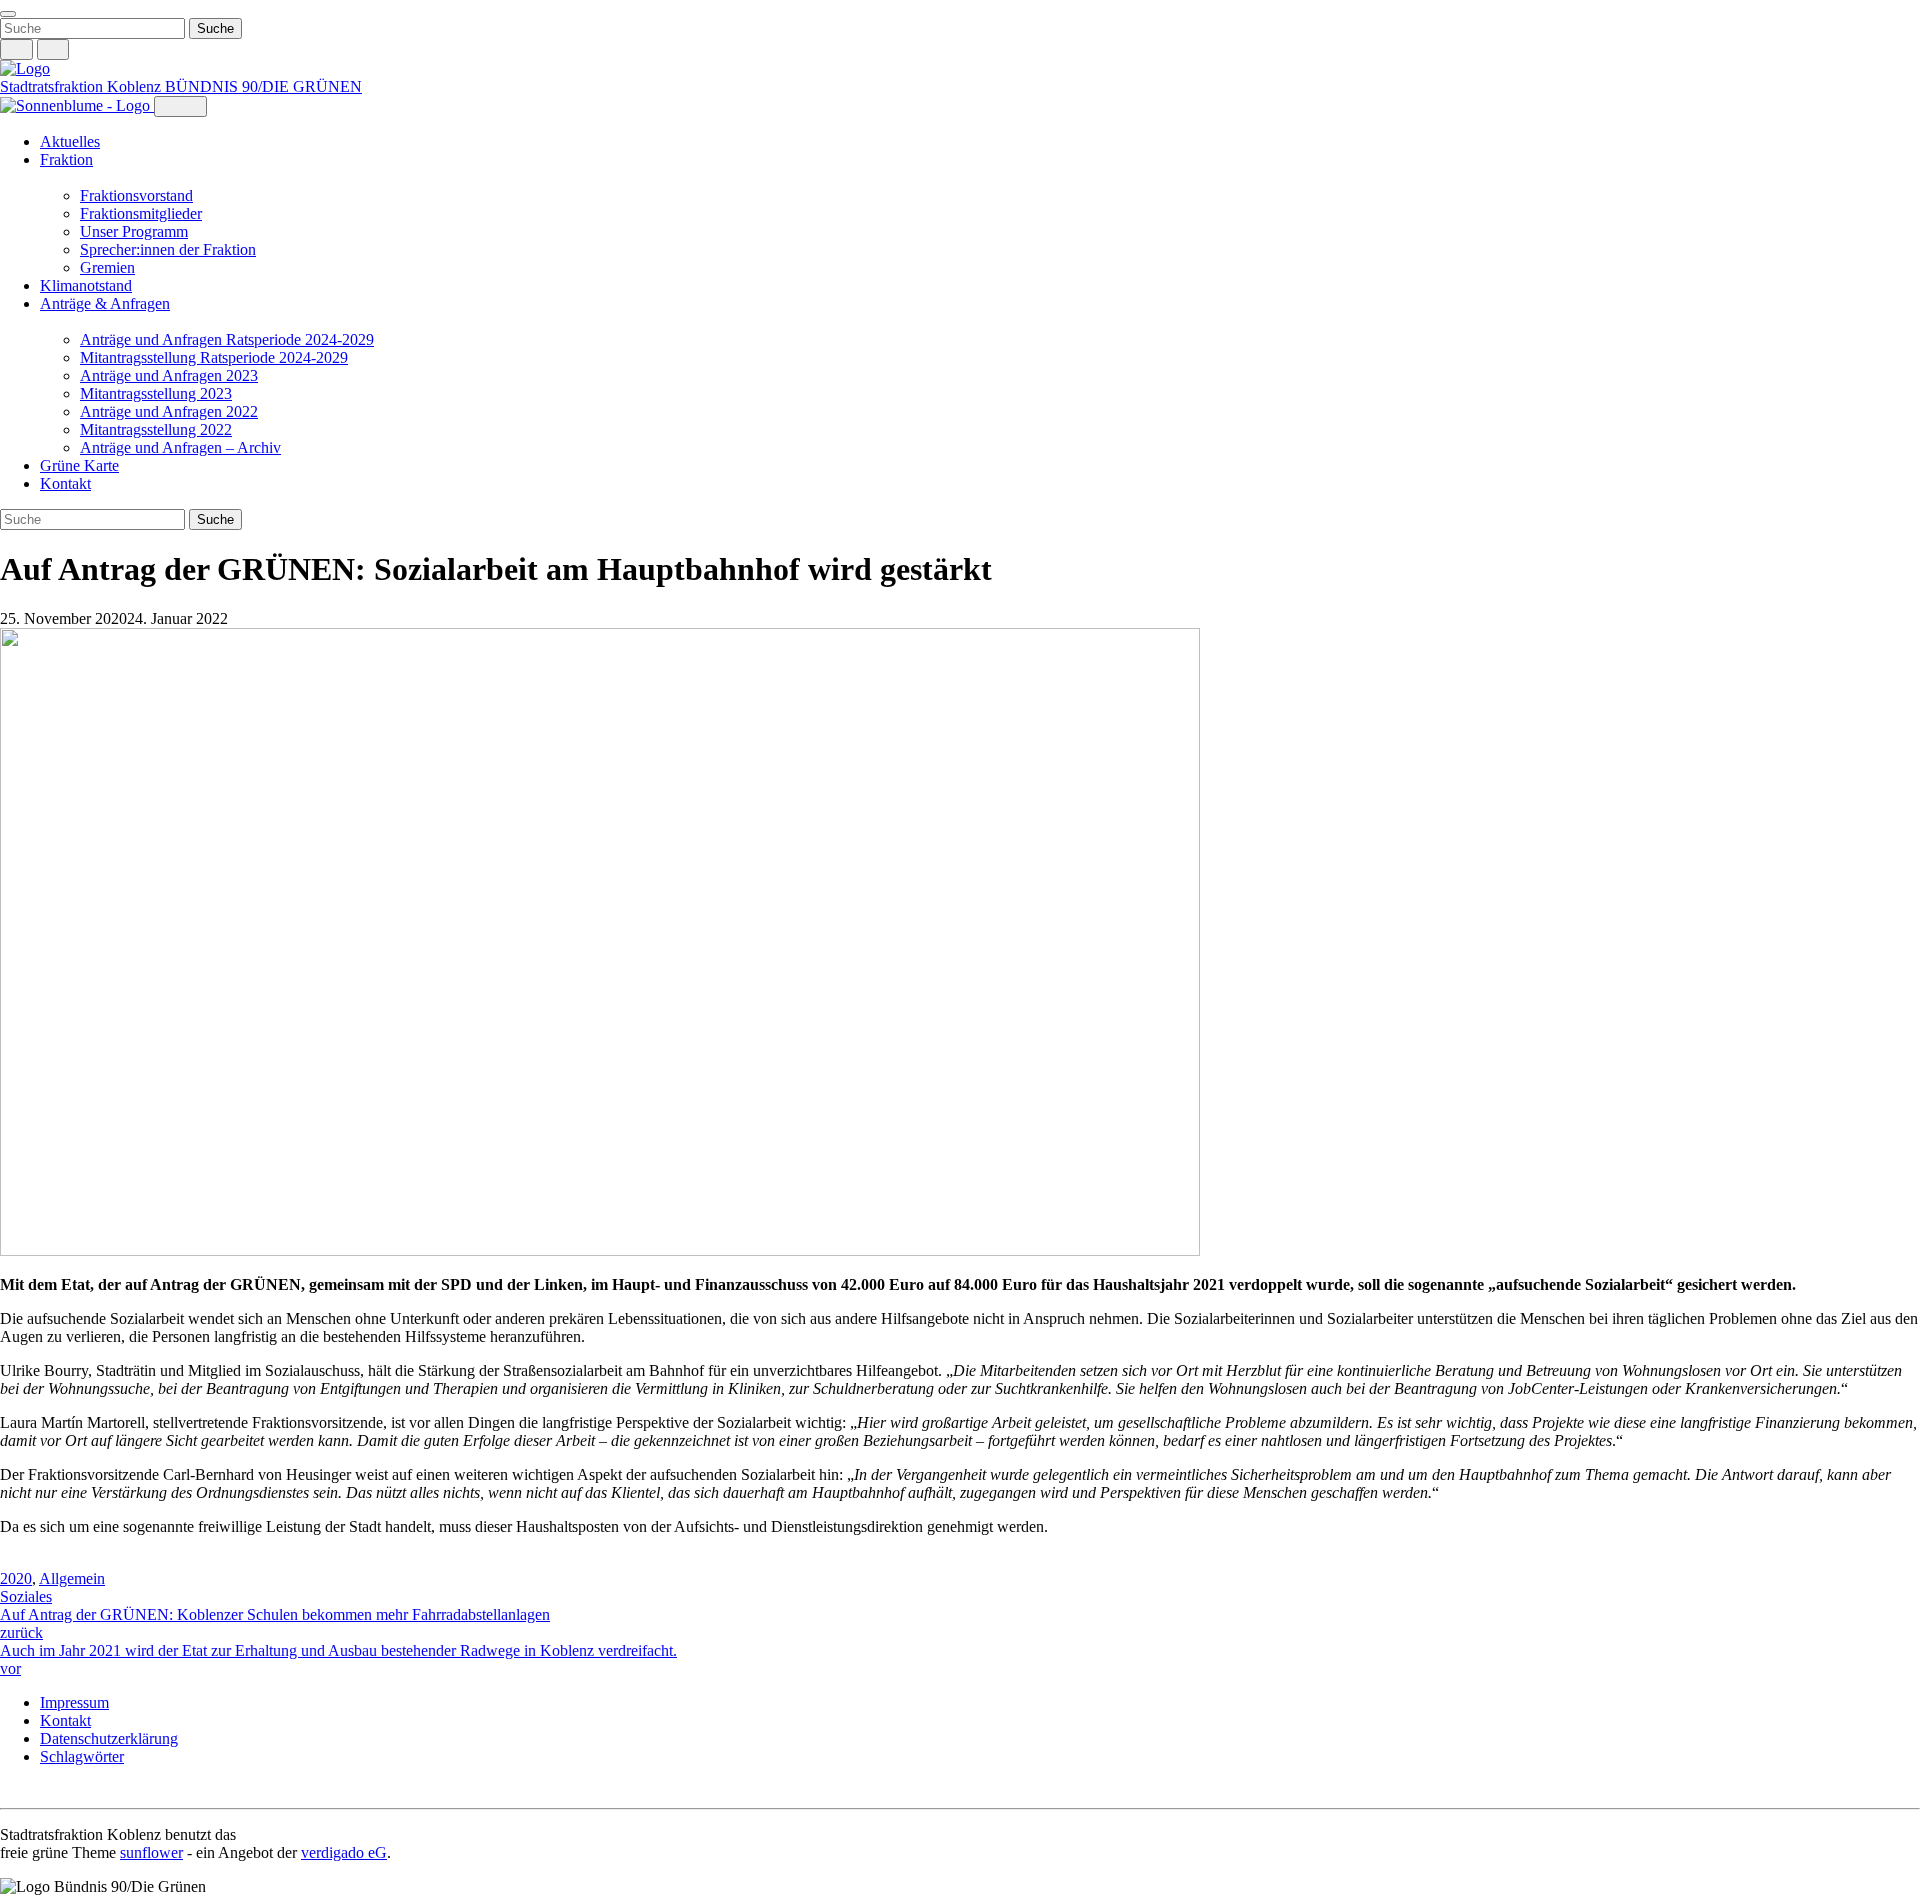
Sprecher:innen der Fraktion (168, 249)
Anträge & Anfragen (105, 303)
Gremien (107, 267)
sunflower (151, 1852)
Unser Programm (134, 231)
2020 (16, 1578)
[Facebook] (30, 1790)
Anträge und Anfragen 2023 (169, 375)
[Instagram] (10, 1790)
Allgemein (72, 1578)
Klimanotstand (86, 285)
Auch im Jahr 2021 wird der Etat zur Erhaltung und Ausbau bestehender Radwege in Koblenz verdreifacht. (338, 1659)
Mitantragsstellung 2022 (156, 429)
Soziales (26, 1596)
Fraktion (66, 159)
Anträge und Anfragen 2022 (169, 411)
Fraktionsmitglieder (141, 213)
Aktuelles (70, 141)
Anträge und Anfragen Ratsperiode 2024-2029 (227, 339)
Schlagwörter (82, 1756)
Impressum (74, 1702)
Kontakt (65, 483)
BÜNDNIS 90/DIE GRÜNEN (263, 86)
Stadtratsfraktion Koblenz (82, 86)
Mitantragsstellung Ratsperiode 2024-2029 (214, 357)
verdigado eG (344, 1852)
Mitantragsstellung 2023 (156, 393)
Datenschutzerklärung (109, 1738)
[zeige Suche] (16, 49)
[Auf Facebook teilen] (10, 1561)
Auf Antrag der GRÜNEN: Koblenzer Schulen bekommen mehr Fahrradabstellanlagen (275, 1623)
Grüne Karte (79, 465)
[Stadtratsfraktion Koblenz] (25, 68)
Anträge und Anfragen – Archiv (180, 447)
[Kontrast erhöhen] (53, 49)
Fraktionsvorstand (136, 195)
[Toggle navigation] (8, 14)
